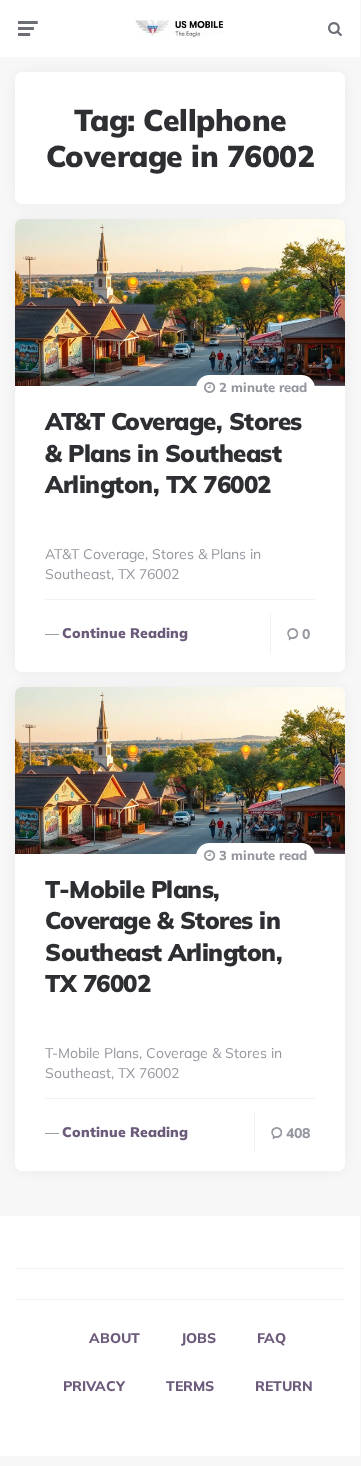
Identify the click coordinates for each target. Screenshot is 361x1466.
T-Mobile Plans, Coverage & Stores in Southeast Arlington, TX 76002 (163, 936)
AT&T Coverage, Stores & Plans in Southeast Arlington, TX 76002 (173, 452)
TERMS (190, 1386)
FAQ (271, 1338)
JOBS (198, 1338)
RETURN (284, 1386)
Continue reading (125, 633)
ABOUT (114, 1338)
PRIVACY (94, 1386)
